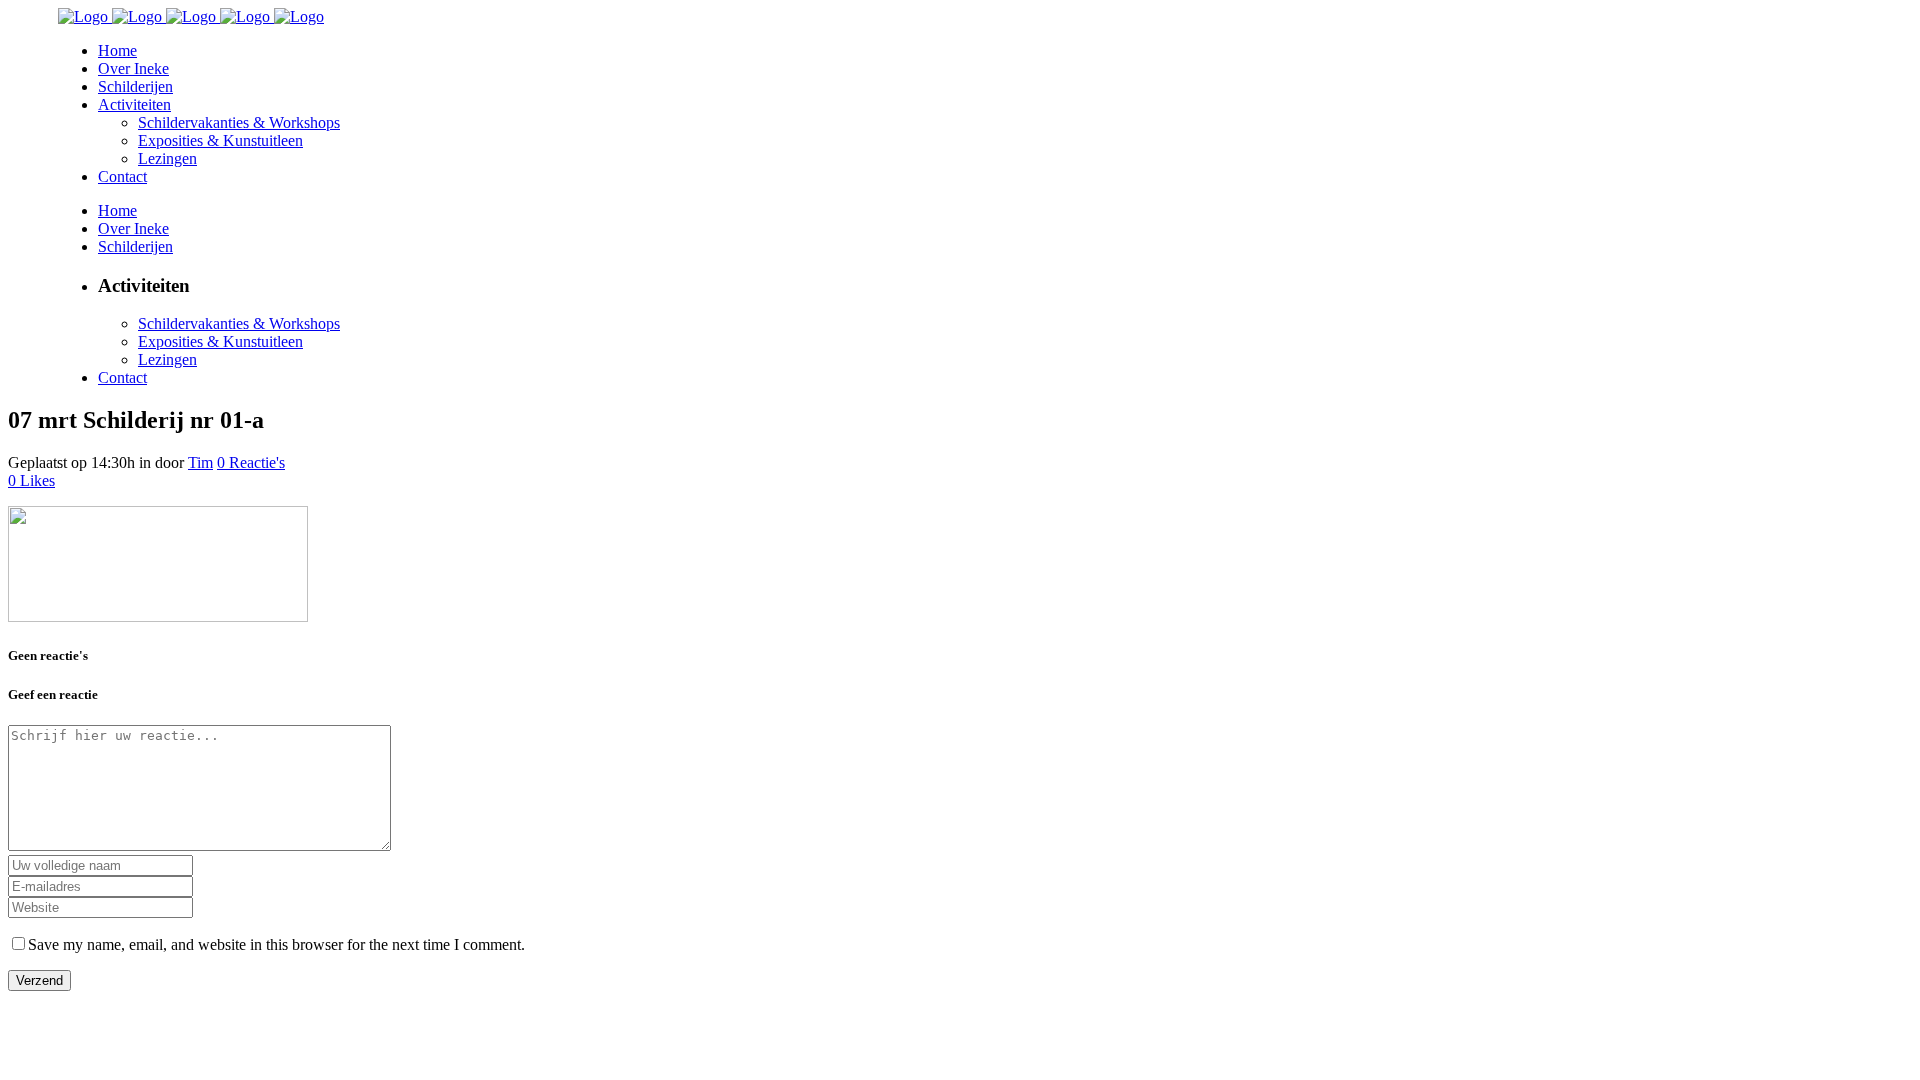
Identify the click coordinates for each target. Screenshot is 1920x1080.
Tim (200, 462)
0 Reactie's (251, 462)
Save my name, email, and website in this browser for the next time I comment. (276, 944)
